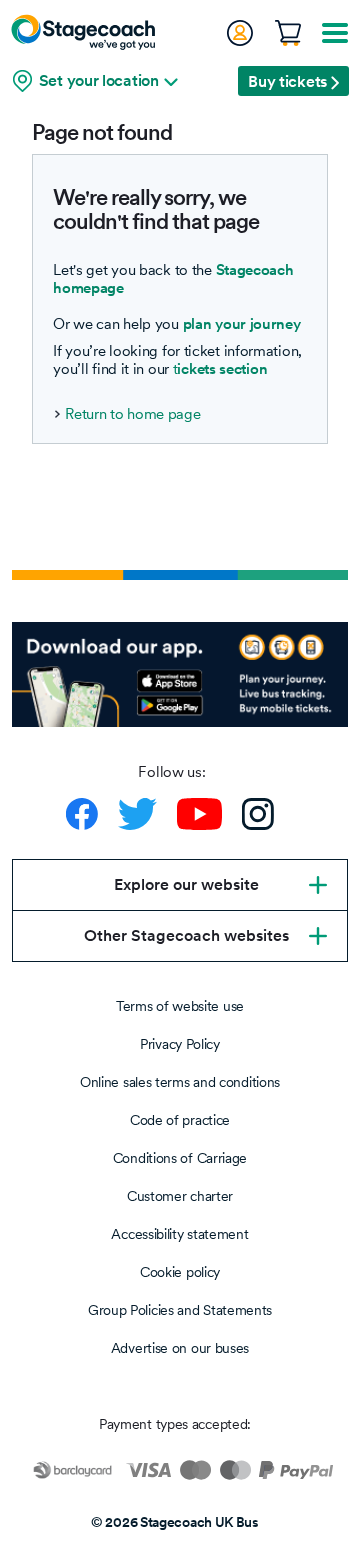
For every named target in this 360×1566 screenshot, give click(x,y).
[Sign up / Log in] (239, 33)
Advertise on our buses (180, 1348)
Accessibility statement (179, 1234)
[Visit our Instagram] (258, 814)
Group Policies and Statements (180, 1310)
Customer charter (180, 1196)
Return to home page (132, 414)
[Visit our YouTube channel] (199, 814)
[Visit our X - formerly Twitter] (137, 814)
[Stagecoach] (83, 32)
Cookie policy (180, 1272)
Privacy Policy (180, 1044)
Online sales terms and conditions (180, 1082)
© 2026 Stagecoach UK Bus (175, 1522)
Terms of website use (180, 1006)
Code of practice (180, 1120)
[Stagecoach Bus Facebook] (82, 814)
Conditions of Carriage (180, 1158)
